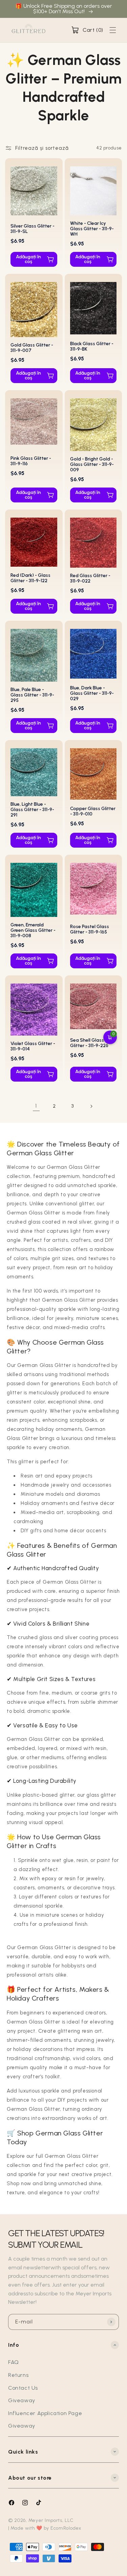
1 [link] (36, 1106)
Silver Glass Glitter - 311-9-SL (33, 229)
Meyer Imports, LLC (51, 2520)
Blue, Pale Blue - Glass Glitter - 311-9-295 (32, 695)
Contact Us (23, 2388)
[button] (87, 30)
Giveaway (22, 2400)
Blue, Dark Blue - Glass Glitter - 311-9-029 (92, 693)
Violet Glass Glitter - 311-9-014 (33, 1046)
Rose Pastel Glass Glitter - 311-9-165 (90, 929)
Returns (18, 2375)
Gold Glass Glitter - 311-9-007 (32, 348)
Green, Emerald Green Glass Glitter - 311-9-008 (33, 930)
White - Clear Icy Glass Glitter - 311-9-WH (92, 229)
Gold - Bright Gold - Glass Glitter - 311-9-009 (92, 464)
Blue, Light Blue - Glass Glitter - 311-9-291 (32, 810)
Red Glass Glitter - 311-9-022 (90, 578)
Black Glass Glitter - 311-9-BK (92, 346)
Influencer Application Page (45, 2413)
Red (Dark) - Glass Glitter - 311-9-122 (30, 578)
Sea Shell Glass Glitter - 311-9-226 (89, 1043)
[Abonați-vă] (111, 2322)
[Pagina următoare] (91, 1106)
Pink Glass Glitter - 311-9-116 (31, 461)
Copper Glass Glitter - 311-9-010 (93, 811)
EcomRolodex (66, 2528)
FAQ (14, 2362)
